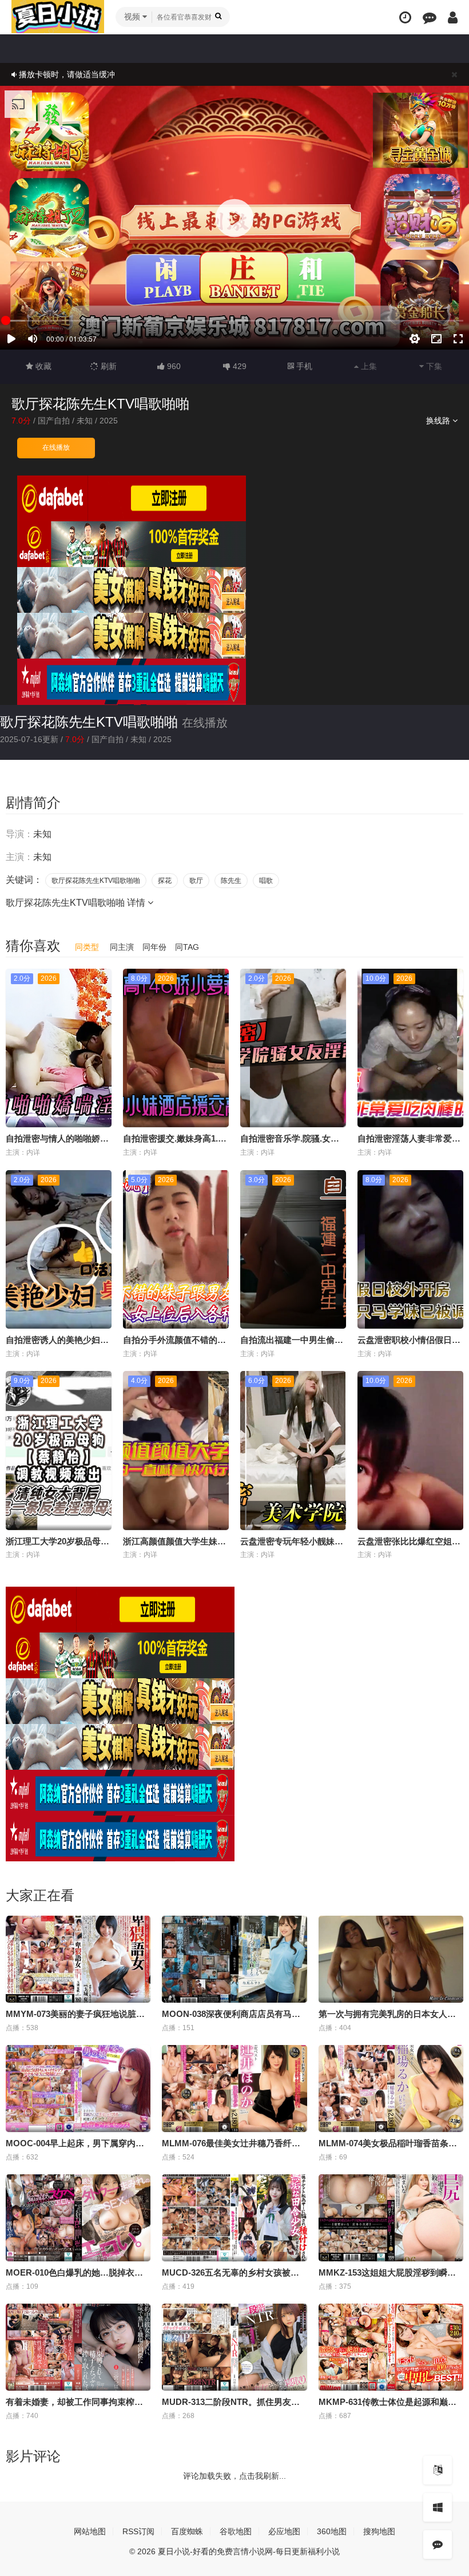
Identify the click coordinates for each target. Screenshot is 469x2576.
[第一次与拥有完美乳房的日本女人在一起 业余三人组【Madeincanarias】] (391, 1959)
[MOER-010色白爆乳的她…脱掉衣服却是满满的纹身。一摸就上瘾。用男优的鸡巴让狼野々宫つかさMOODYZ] (78, 2218)
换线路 (439, 421)
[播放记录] (405, 17)
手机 (303, 366)
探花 (165, 881)
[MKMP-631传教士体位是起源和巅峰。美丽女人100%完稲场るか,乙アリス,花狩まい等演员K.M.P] (391, 2347)
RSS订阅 (138, 2531)
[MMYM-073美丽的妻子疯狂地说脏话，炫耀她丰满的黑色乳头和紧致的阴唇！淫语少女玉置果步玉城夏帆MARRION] (78, 1959)
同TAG (187, 947)
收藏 (42, 366)
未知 (85, 421)
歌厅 (196, 881)
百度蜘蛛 (187, 2531)
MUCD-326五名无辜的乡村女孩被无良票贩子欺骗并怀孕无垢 (278, 2272)
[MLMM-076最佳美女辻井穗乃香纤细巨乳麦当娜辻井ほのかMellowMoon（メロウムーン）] (234, 2088)
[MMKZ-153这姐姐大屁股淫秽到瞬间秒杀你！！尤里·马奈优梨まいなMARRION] (391, 2218)
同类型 (87, 947)
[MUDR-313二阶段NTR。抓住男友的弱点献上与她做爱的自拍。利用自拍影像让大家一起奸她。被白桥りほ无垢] (234, 2347)
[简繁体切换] (438, 2470)
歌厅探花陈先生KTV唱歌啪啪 (89, 722)
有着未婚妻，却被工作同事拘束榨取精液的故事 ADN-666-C (119, 2402)
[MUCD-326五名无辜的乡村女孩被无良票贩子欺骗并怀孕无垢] (234, 2218)
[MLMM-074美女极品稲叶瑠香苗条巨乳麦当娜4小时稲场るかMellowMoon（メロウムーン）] (391, 2088)
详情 (137, 903)
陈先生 (231, 881)
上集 (368, 366)
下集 (433, 366)
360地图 (332, 2531)
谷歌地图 (236, 2531)
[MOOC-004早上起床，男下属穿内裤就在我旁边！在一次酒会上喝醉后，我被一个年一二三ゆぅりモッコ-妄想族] (78, 2088)
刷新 (108, 366)
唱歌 (266, 881)
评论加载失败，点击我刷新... (234, 2476)
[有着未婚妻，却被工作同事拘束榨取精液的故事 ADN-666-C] (78, 2347)
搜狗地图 (379, 2531)
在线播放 (56, 447)
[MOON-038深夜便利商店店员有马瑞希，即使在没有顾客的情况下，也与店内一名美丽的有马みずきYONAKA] (234, 1959)
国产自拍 (54, 421)
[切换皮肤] (438, 2507)
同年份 (154, 947)
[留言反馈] (430, 17)
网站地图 (90, 2531)
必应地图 (284, 2531)
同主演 (122, 947)
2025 (109, 421)
